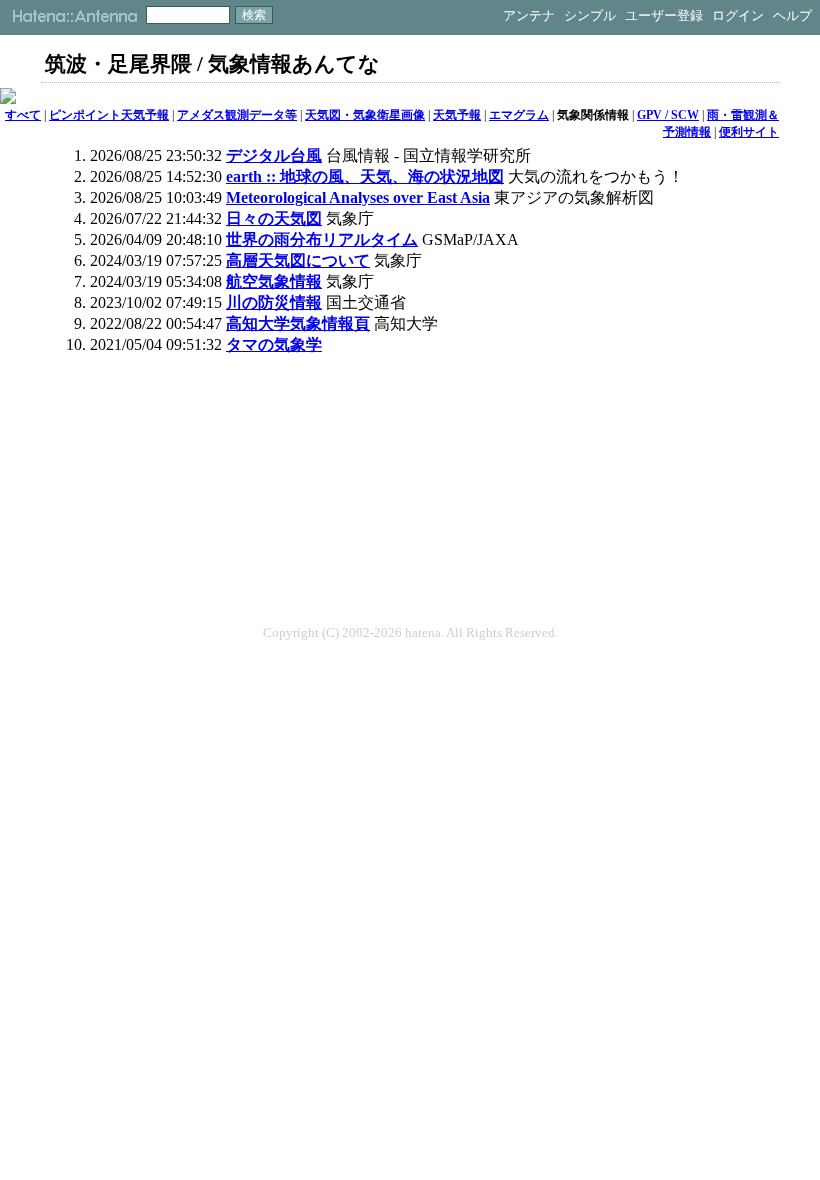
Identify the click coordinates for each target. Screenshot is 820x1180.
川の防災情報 (274, 302)
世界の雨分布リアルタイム (322, 239)
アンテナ (529, 15)
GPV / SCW (668, 115)
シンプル (590, 15)
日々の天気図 (274, 218)
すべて (23, 115)
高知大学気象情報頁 (298, 323)
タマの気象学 (274, 344)
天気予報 (457, 115)
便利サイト (749, 132)
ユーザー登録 (664, 15)
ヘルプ (792, 15)
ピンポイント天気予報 (109, 115)
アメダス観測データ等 (237, 115)
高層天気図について (298, 260)
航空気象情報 (274, 281)
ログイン (738, 15)
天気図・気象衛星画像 (365, 115)
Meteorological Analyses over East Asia (358, 197)
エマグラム (519, 115)
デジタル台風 (274, 155)
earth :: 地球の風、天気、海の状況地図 (365, 176)
